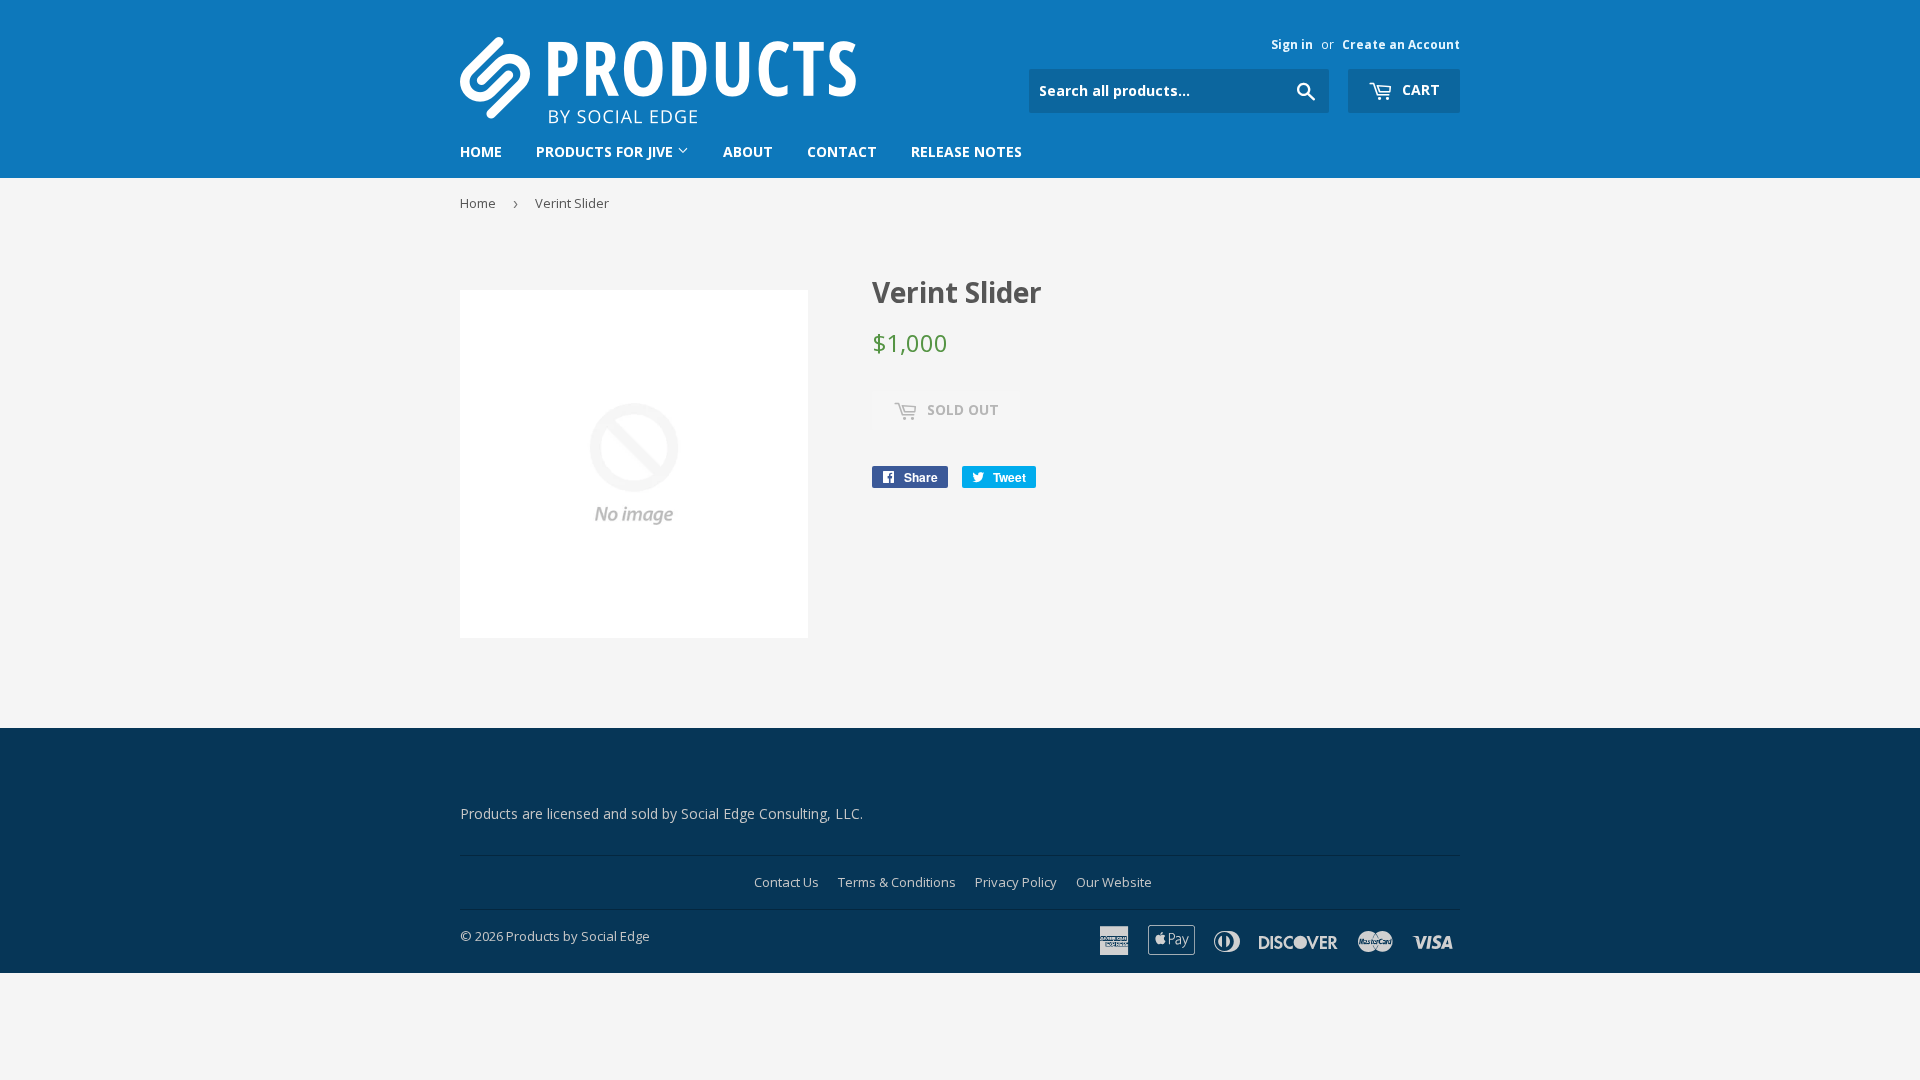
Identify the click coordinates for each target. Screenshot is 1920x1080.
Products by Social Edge (578, 936)
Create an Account (1401, 44)
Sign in (1292, 44)
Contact (842, 151)
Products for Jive (606, 151)
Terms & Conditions (897, 882)
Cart (1419, 89)
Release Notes (966, 151)
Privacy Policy (1016, 882)
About (748, 151)
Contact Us (786, 882)
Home (481, 151)
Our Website (1114, 882)
